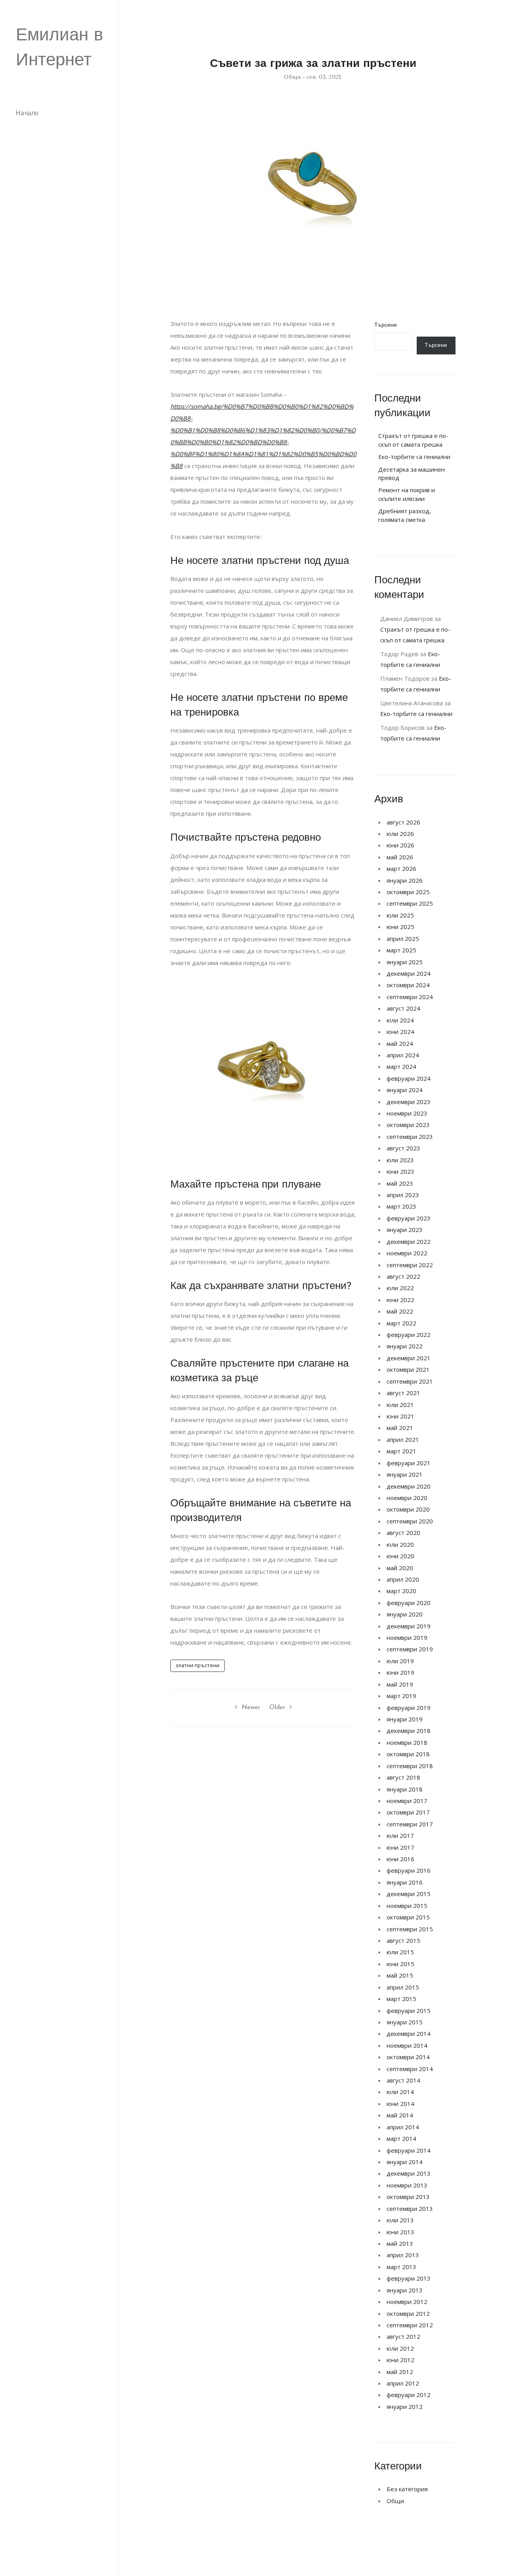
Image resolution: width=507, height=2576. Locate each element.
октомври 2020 (408, 1509)
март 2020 (401, 1591)
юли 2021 (400, 1405)
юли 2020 (400, 1544)
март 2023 (401, 1206)
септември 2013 (410, 2209)
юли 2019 (400, 1661)
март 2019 (401, 1696)
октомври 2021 (408, 1369)
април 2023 (403, 1195)
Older (277, 1708)
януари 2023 (405, 1230)
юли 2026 (400, 834)
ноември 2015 (407, 1906)
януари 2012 (405, 2407)
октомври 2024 (408, 985)
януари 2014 (405, 2162)
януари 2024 (405, 1090)
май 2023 (400, 1183)
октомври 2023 (408, 1125)
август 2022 (403, 1276)
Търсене (386, 325)
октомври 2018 (408, 1754)
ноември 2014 (407, 2045)
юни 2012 (400, 2360)
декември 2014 (409, 2033)
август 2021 (403, 1393)
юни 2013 (400, 2232)
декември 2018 (409, 1731)
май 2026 (400, 857)
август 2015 (403, 1940)
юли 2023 (400, 1160)
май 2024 (400, 1043)
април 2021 (403, 1439)
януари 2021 (405, 1474)
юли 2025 (400, 915)
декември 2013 (409, 2173)
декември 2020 (409, 1486)
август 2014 (403, 2080)
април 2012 (403, 2383)
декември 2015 (409, 1894)
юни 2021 (400, 1416)
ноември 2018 (407, 1742)
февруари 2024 (409, 1078)
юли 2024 (400, 1020)
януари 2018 (405, 1789)
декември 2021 (409, 1358)
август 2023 (403, 1148)
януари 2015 (405, 2022)
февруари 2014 (409, 2150)
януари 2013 (405, 2290)
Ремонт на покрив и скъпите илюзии (407, 494)
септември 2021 (410, 1381)
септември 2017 (410, 1824)
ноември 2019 (407, 1637)
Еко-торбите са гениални (414, 457)
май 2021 (400, 1428)
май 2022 (400, 1311)
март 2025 (401, 950)
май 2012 (400, 2372)
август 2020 (403, 1533)
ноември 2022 (407, 1253)
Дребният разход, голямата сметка (405, 515)
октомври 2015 (408, 1917)
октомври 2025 (408, 892)
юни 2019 (400, 1672)
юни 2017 (400, 1847)
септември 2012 (410, 2325)
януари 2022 (405, 1346)
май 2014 (400, 2115)
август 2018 (403, 1777)
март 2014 (401, 2138)
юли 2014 (400, 2092)
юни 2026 (400, 845)
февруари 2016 (409, 1870)
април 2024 (403, 1055)
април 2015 (403, 1987)
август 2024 (403, 1008)
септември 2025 (410, 903)
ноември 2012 (407, 2302)
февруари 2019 (409, 1708)
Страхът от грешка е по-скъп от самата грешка (413, 440)
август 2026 (403, 822)
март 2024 (401, 1066)
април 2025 (403, 939)
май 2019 (400, 1684)
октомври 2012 (408, 2313)
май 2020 (400, 1568)
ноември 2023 (407, 1113)
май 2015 (400, 1975)
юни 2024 (400, 1032)
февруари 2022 (409, 1335)
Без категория (407, 2489)
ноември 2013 (407, 2185)
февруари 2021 (409, 1463)
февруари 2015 (409, 2011)
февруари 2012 (409, 2395)
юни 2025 (400, 927)
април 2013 (403, 2255)
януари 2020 (405, 1614)
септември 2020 (410, 1521)
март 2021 (401, 1451)
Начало (27, 114)
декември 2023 (409, 1102)
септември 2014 (410, 2069)
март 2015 (401, 1999)
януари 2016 (405, 1882)
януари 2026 (405, 880)
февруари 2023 (409, 1218)
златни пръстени (197, 1665)
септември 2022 (410, 1265)
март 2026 (401, 868)
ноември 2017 (407, 1801)
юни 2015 (400, 1964)
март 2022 (401, 1323)
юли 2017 (400, 1835)
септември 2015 (410, 1929)
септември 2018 (410, 1766)
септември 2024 (410, 997)
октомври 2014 (408, 2057)
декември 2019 (409, 1626)
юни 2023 (400, 1171)
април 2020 (403, 1579)
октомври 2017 (408, 1812)
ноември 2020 (407, 1498)
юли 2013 (400, 2220)
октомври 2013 (408, 2197)
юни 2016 (400, 1859)
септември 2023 (410, 1137)
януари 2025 (405, 962)
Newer (251, 1708)
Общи (292, 77)
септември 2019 (410, 1649)
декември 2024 (409, 973)
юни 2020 (400, 1556)
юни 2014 (400, 2104)
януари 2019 (405, 1719)
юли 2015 (400, 1952)
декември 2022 (409, 1241)
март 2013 (401, 2267)
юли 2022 (400, 1288)
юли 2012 (400, 2348)
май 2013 (400, 2243)
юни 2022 (400, 1300)
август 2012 (403, 2336)
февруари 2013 (409, 2278)
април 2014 (403, 2127)
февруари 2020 (409, 1603)
